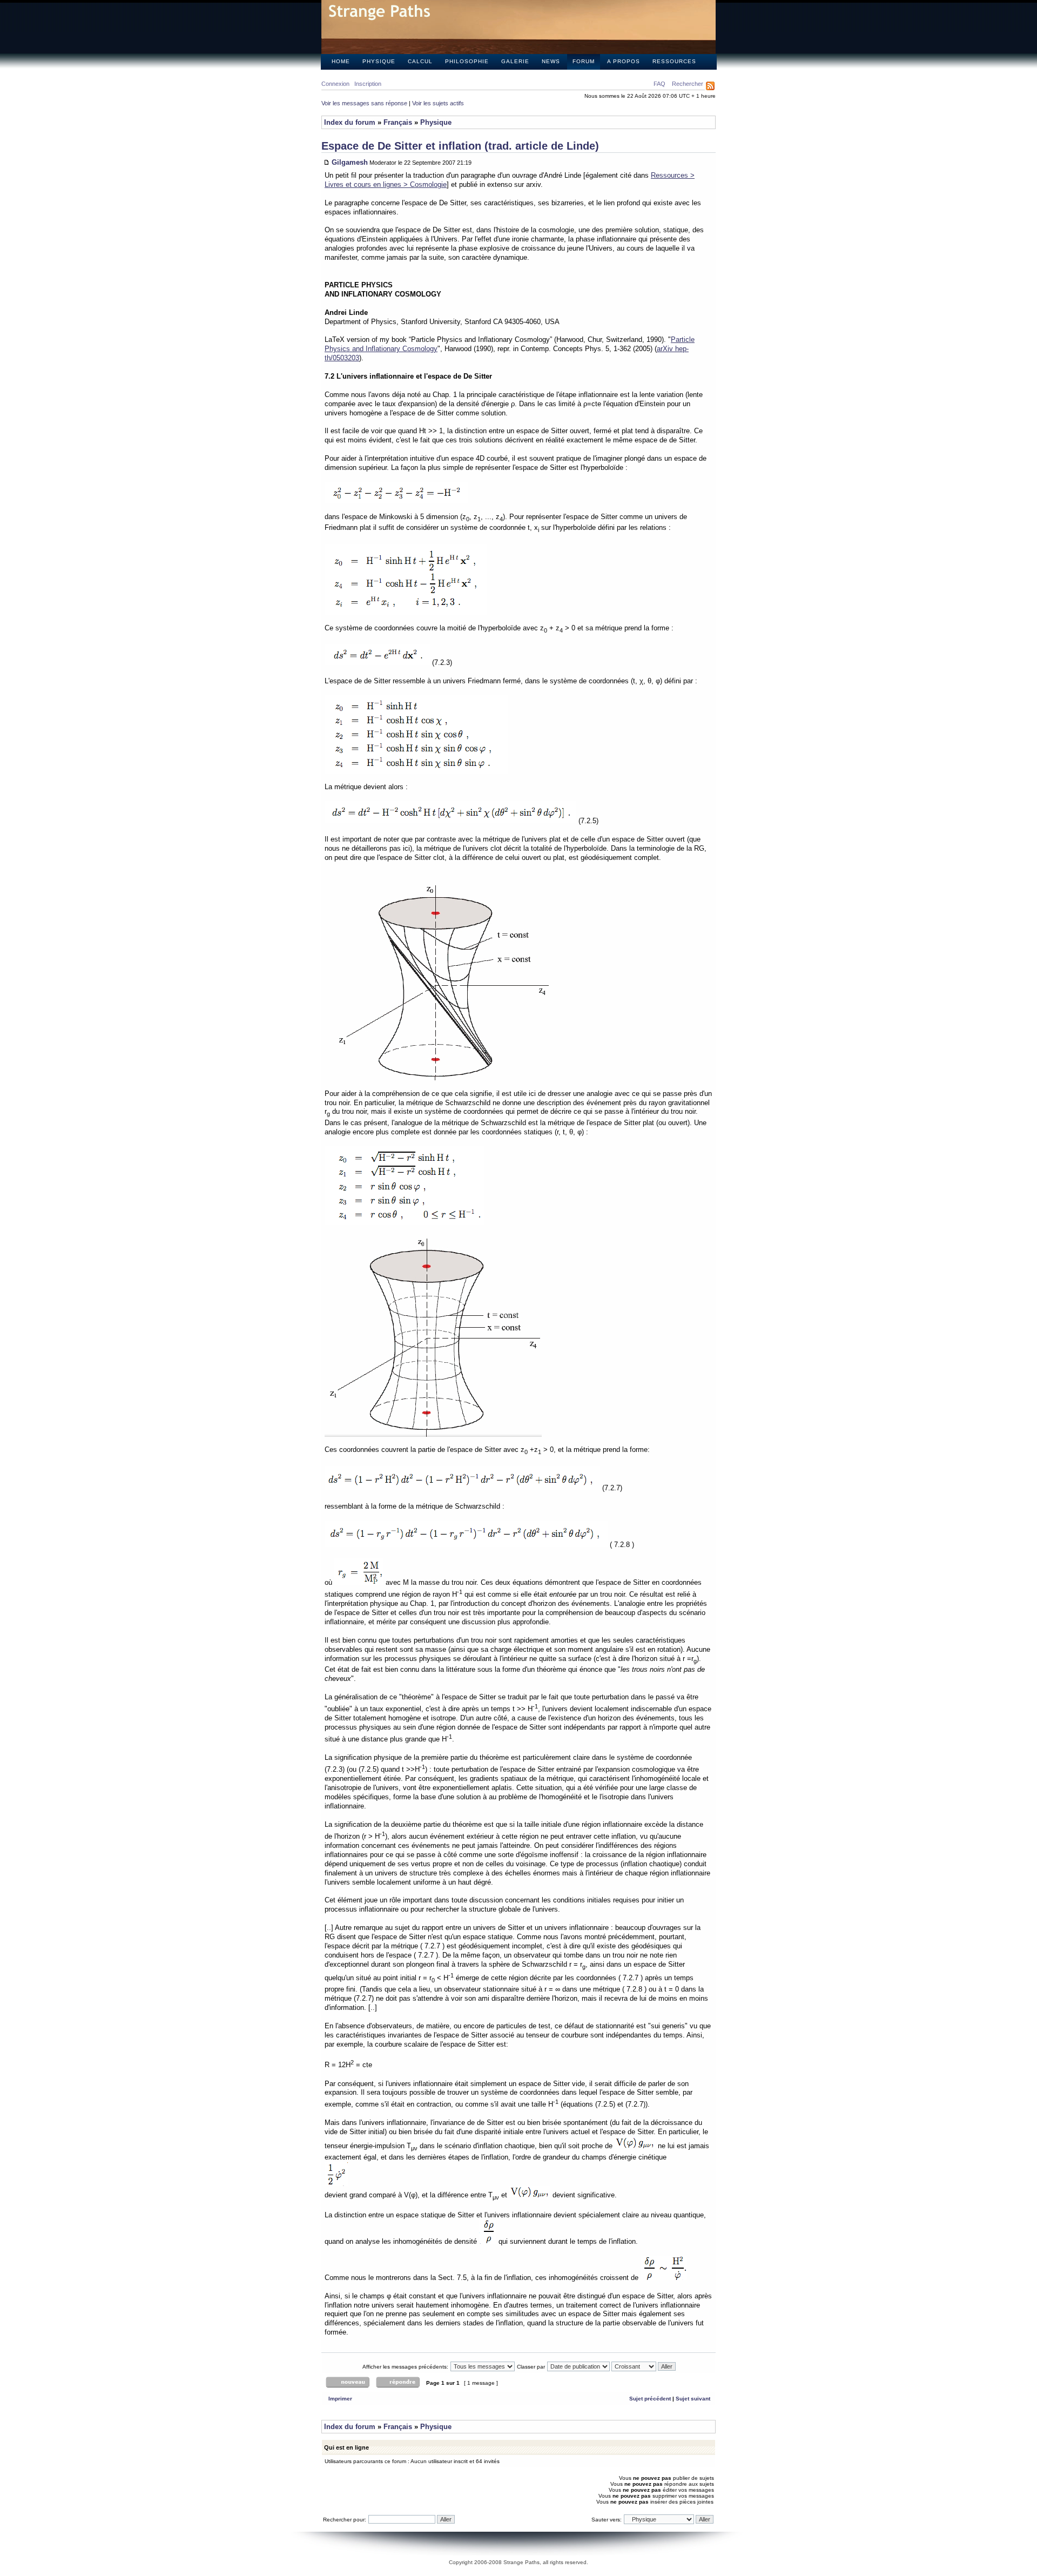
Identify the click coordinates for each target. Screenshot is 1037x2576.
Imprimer (340, 2399)
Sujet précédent (650, 2399)
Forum (584, 61)
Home (341, 61)
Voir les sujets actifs (438, 103)
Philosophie (467, 61)
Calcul (420, 61)
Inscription (368, 84)
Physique (379, 61)
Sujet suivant (693, 2399)
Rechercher (688, 84)
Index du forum (350, 122)
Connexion (335, 84)
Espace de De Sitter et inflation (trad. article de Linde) (460, 146)
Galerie (515, 61)
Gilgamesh (350, 162)
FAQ (659, 84)
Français (398, 122)
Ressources (674, 61)
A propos (624, 61)
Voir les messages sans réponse (364, 103)
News (551, 61)
